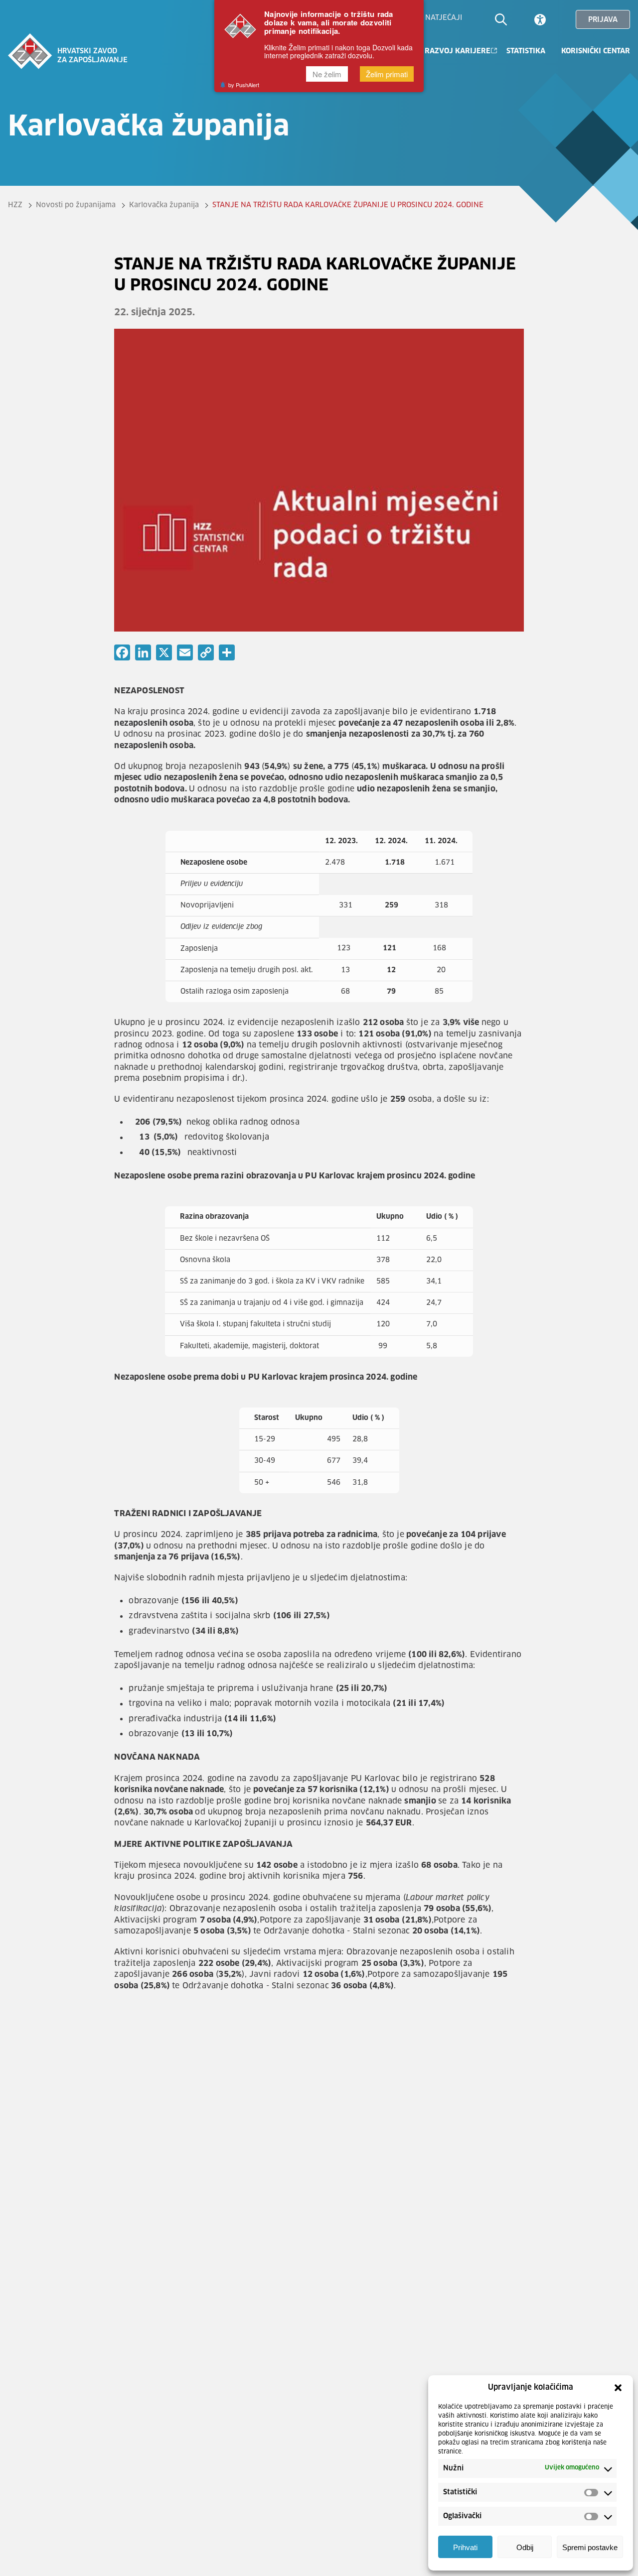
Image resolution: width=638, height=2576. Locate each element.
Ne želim (327, 74)
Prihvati (465, 2547)
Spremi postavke (590, 2547)
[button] (618, 2388)
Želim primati (387, 74)
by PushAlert (244, 85)
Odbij (525, 2547)
